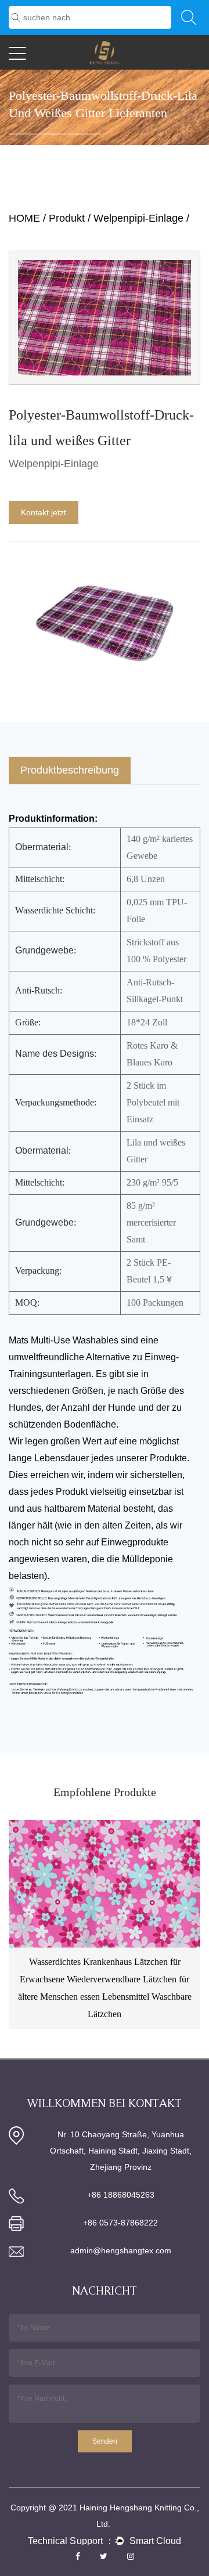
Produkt (67, 218)
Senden (105, 2441)
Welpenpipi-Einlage (138, 218)
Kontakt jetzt (44, 512)
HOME (24, 218)
